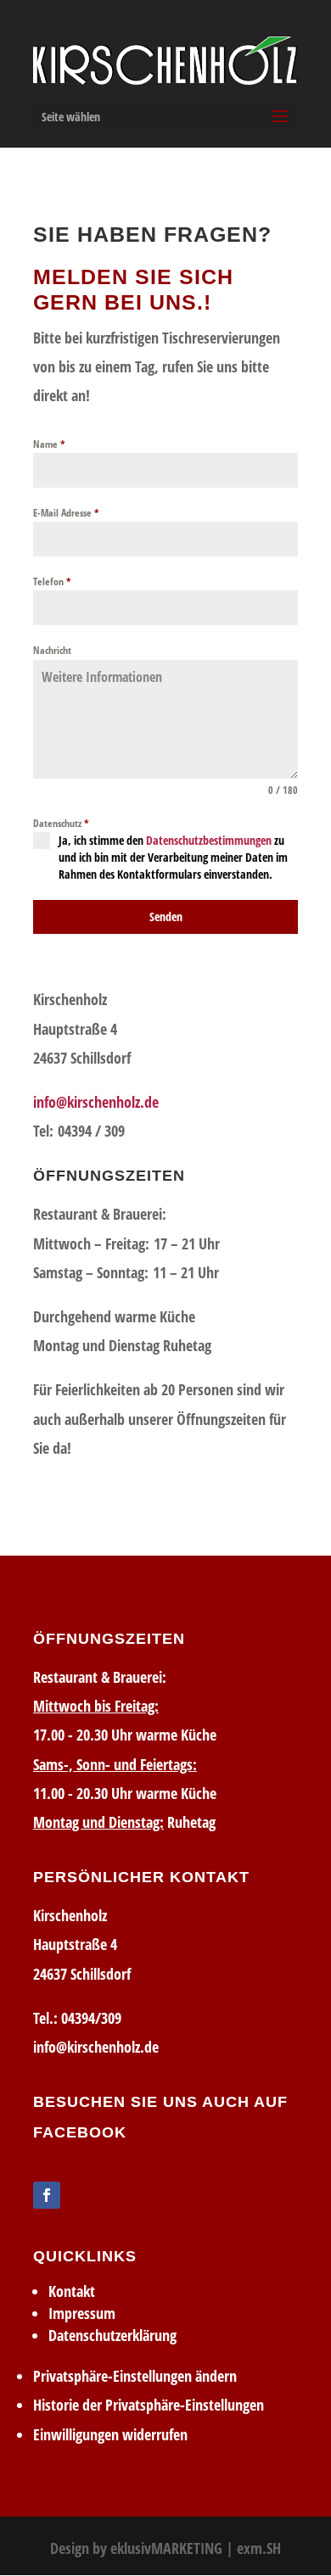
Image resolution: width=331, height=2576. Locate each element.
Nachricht (52, 650)
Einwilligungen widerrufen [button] (110, 2434)
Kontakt (72, 2291)
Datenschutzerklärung (112, 2335)
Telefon (52, 581)
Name (49, 444)
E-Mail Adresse (66, 513)
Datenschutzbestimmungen (209, 840)
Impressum (82, 2313)
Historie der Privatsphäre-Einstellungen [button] (149, 2405)
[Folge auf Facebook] (47, 2195)
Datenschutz (61, 823)
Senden (166, 916)
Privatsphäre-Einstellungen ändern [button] (135, 2376)
